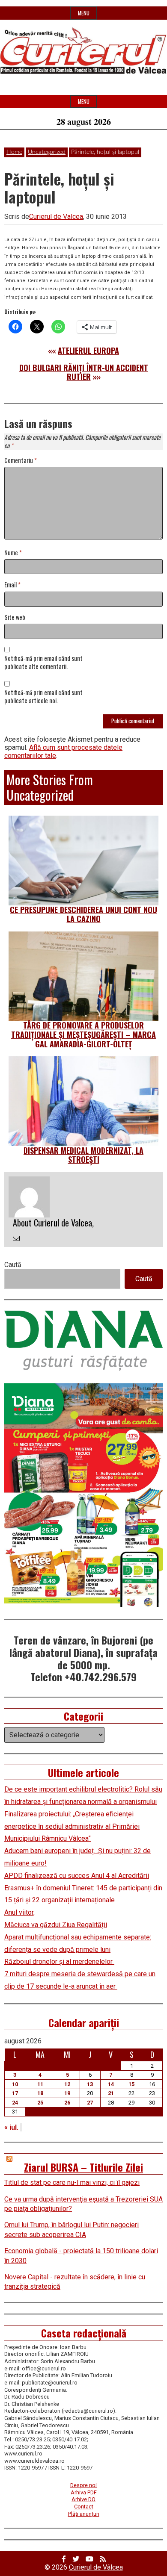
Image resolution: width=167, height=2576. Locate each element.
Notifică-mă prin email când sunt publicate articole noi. (43, 697)
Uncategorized (47, 152)
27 (90, 2103)
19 (67, 2093)
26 (67, 2103)
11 (40, 2084)
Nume (13, 553)
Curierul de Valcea (56, 217)
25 (40, 2103)
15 (131, 2084)
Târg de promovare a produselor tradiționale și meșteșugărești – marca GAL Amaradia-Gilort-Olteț (83, 1034)
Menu (84, 13)
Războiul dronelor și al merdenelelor (59, 1961)
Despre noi (83, 2485)
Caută (13, 1265)
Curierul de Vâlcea (96, 2567)
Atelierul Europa (88, 351)
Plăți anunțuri (84, 2514)
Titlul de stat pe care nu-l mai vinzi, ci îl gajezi (72, 2183)
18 (40, 2093)
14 (111, 2084)
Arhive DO (83, 2499)
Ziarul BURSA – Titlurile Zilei (83, 2167)
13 (90, 2084)
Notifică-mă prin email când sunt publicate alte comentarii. (43, 663)
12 (67, 2084)
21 (111, 2093)
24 (15, 2103)
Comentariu (21, 461)
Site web (15, 617)
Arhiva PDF (84, 2492)
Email (12, 585)
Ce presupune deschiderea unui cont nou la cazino (83, 914)
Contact (84, 2507)
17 (15, 2093)
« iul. (11, 2127)
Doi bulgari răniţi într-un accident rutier (84, 372)
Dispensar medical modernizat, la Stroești (83, 1155)
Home (14, 152)
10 (15, 2084)
